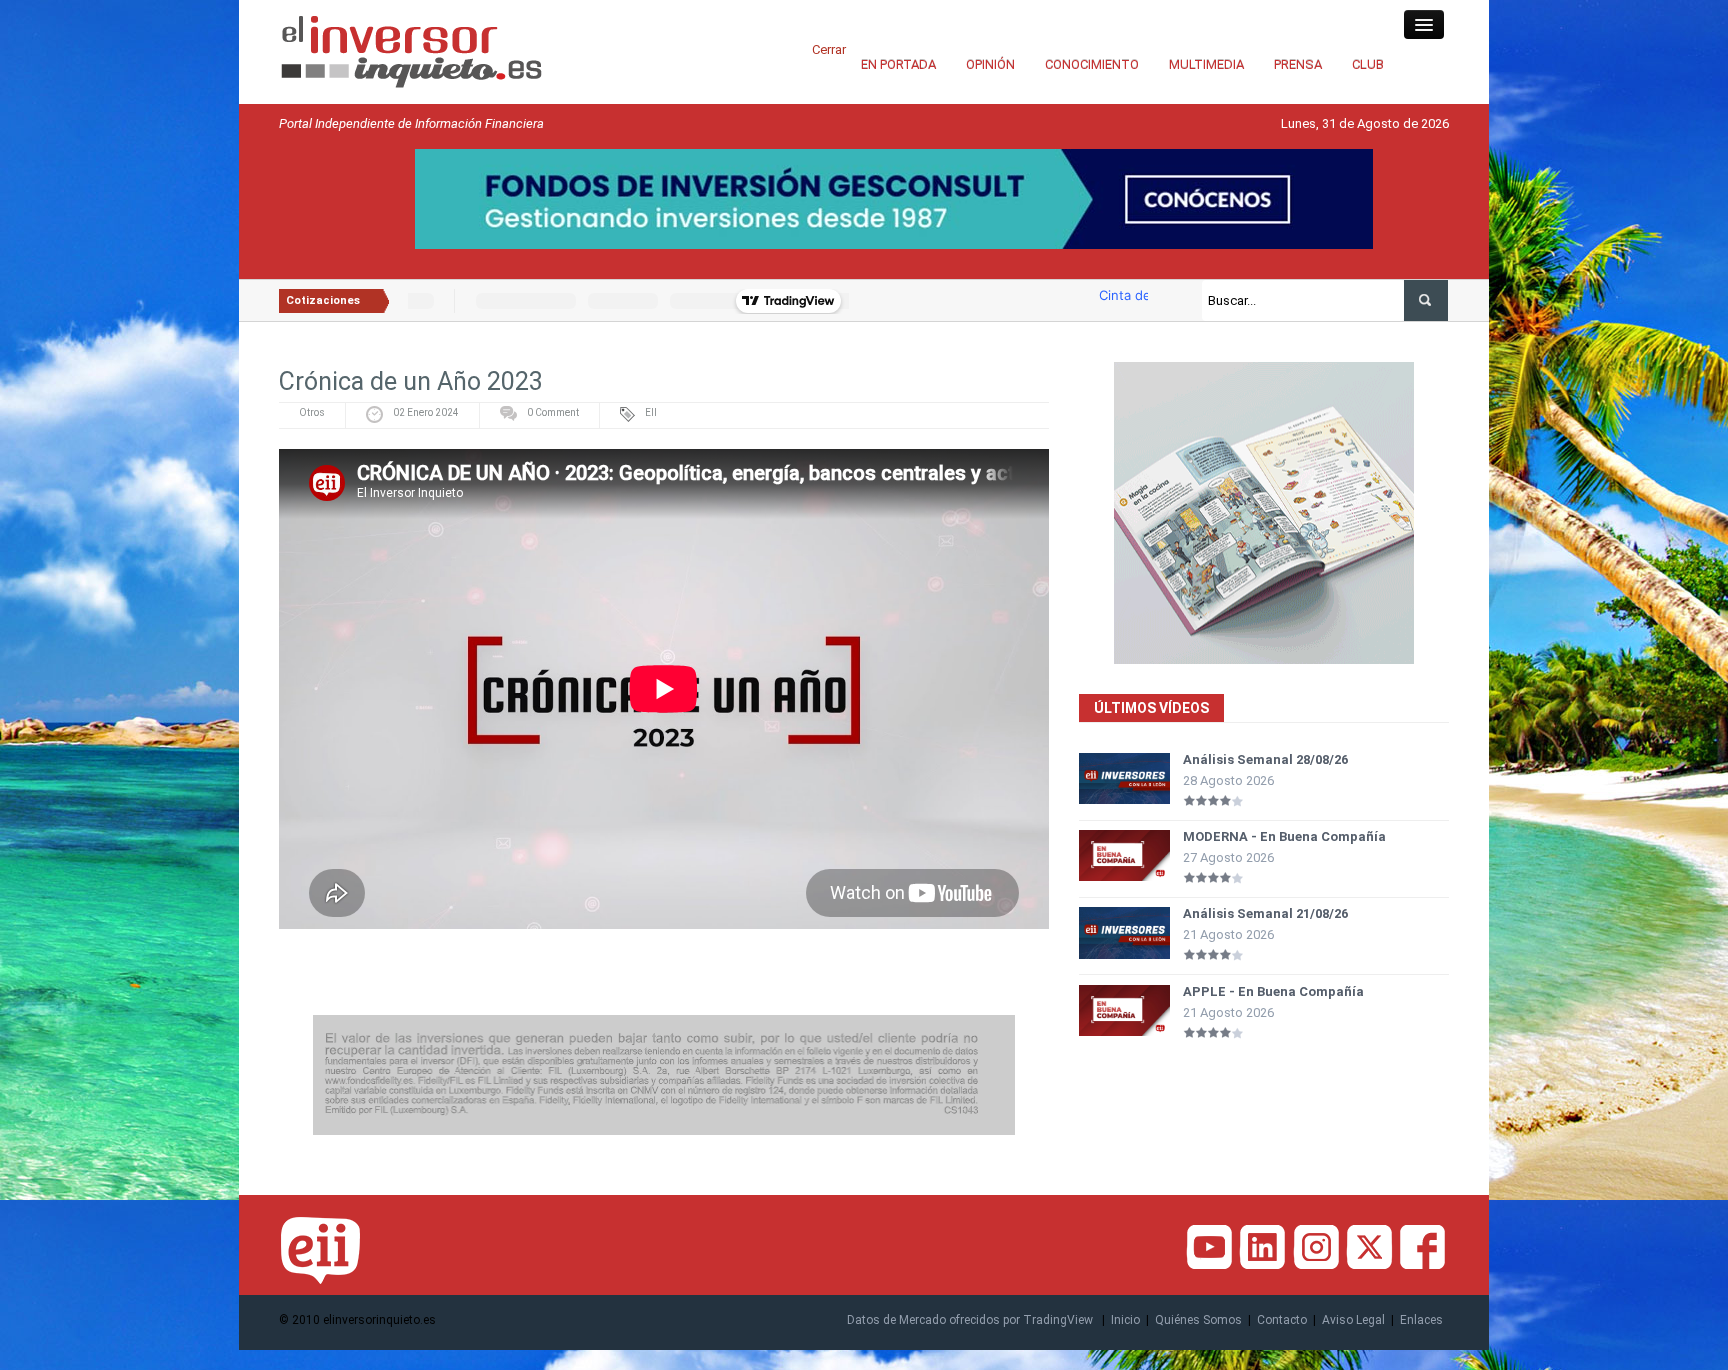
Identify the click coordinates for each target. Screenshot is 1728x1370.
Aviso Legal (1353, 1320)
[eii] (411, 50)
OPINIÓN (990, 64)
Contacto (1282, 1320)
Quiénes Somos (1198, 1320)
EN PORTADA (898, 64)
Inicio (1125, 1320)
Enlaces (1421, 1320)
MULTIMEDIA (1206, 64)
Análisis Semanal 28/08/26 (1265, 759)
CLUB (1368, 64)
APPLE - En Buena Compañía (1273, 991)
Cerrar (829, 49)
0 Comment (553, 412)
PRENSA (1298, 64)
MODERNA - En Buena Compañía (1284, 836)
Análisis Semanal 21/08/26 (1265, 913)
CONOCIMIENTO (1092, 64)
